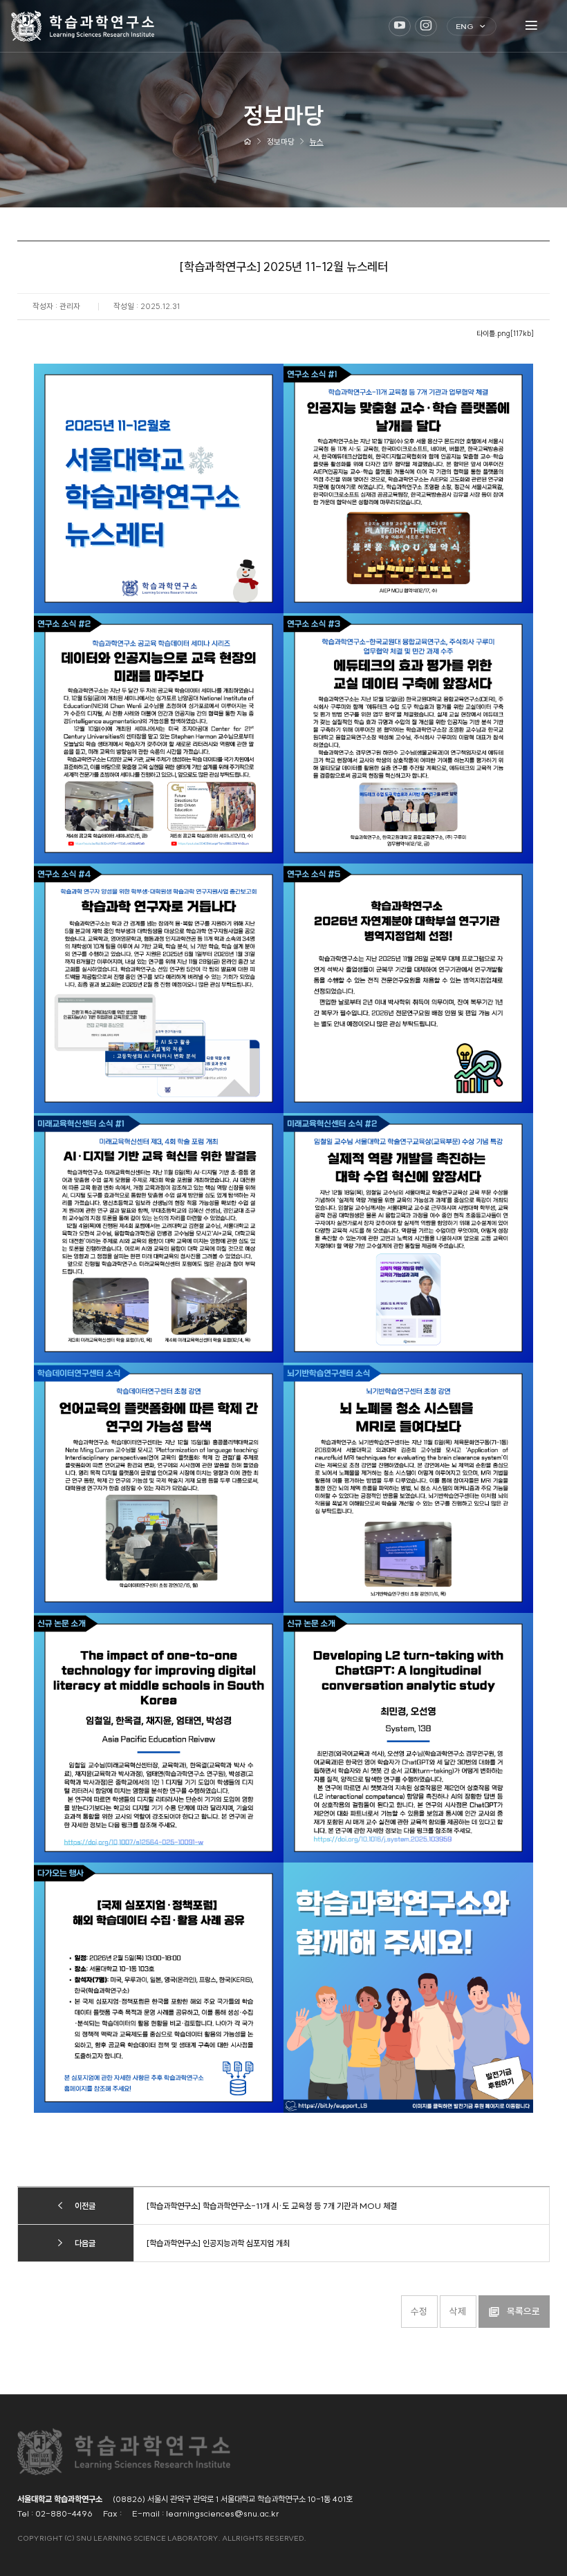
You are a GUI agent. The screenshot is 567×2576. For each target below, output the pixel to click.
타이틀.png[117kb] (505, 334)
